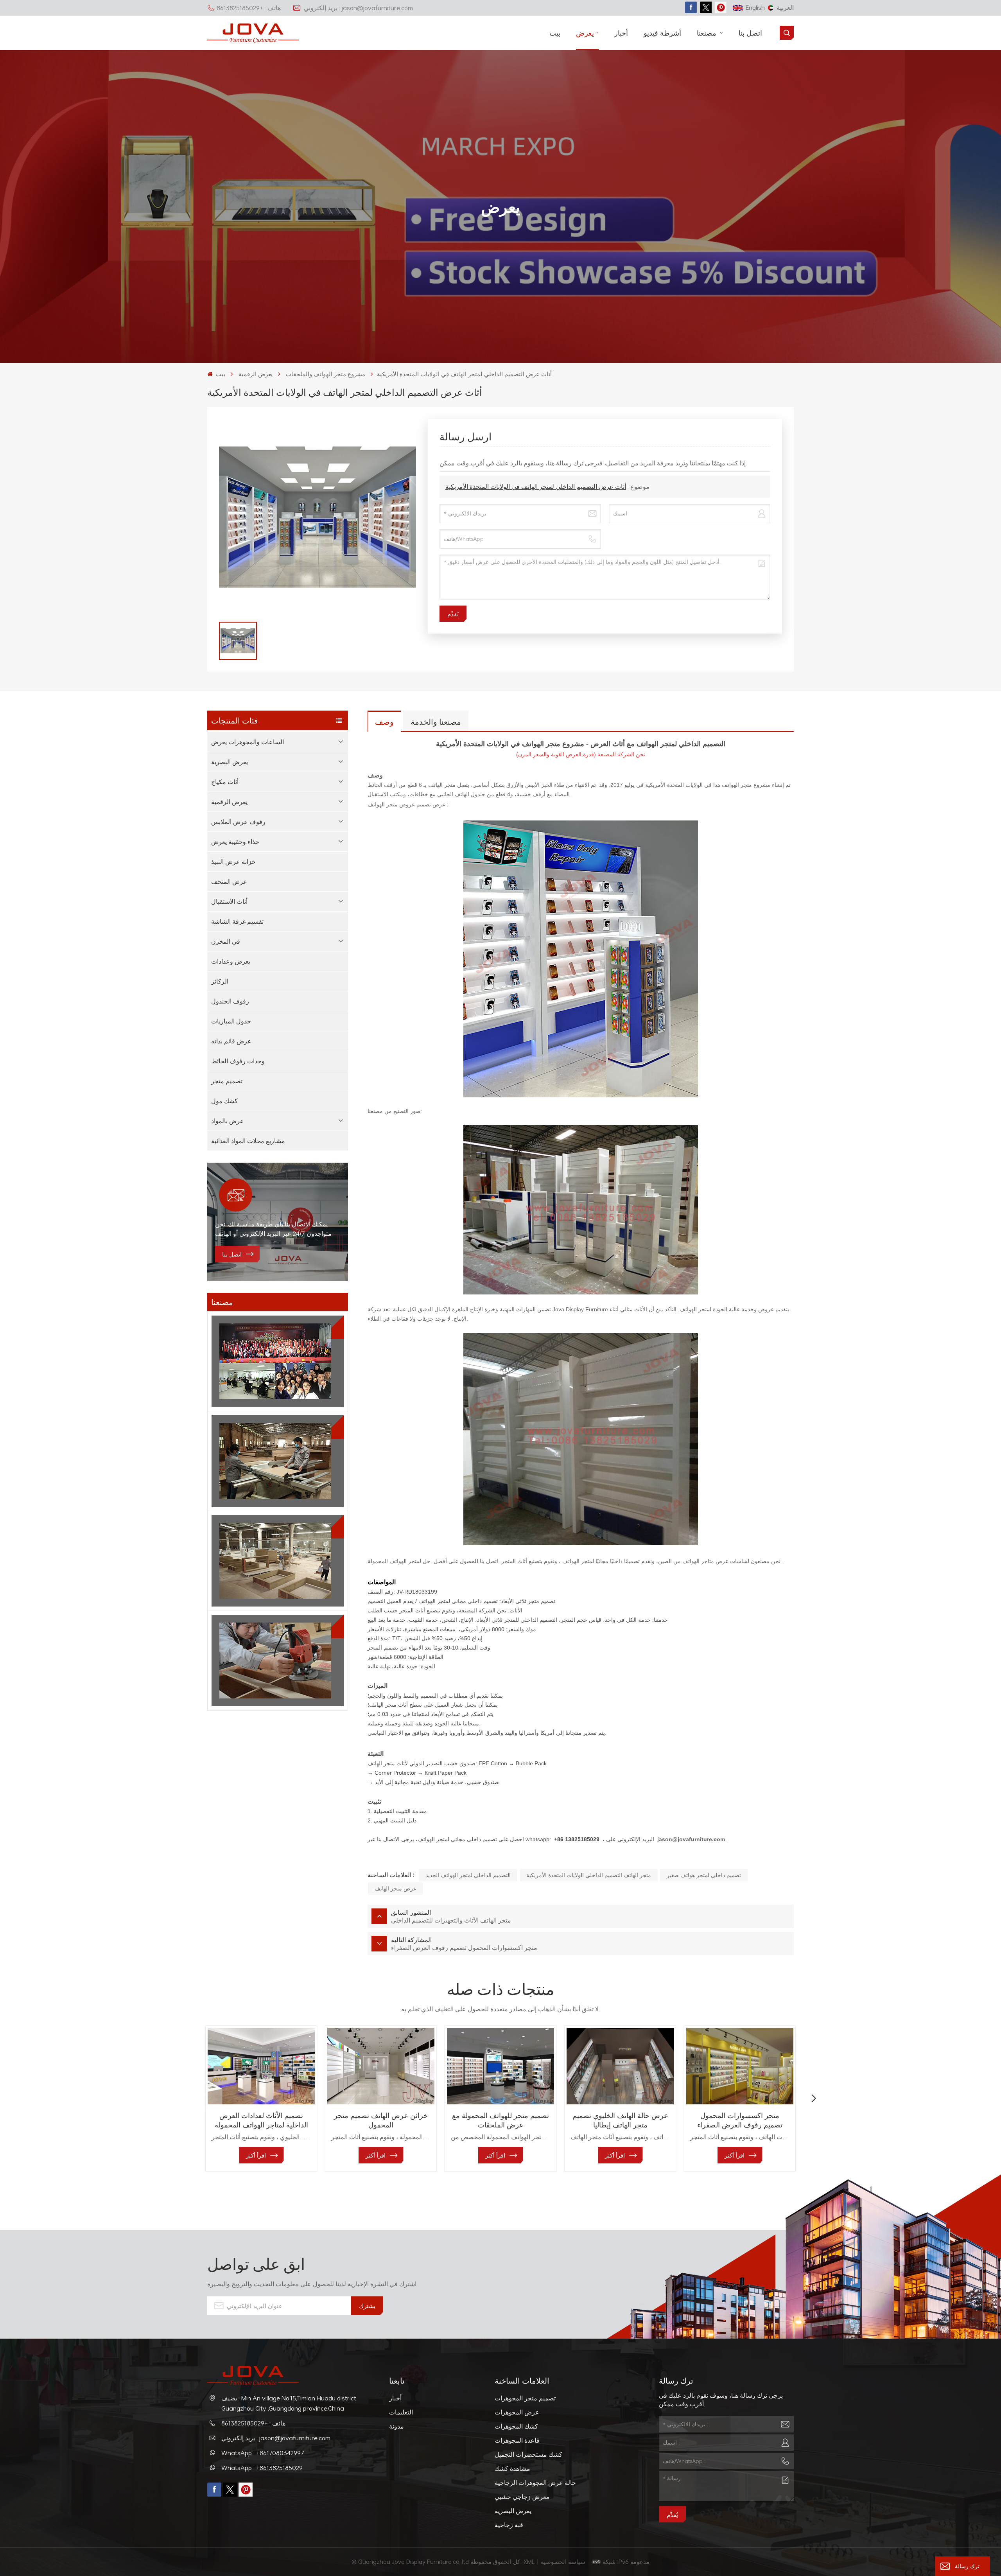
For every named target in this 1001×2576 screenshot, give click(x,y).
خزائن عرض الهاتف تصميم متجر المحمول (381, 2120)
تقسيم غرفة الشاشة (237, 921)
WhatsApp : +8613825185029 (262, 2468)
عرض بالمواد (228, 1121)
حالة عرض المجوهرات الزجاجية (535, 2483)
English (755, 7)
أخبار (621, 33)
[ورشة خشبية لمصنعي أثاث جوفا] (278, 1561)
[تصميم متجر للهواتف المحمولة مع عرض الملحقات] (500, 2066)
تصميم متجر (227, 1081)
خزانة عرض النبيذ (233, 862)
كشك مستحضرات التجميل (528, 2454)
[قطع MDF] (278, 1461)
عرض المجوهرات (517, 2412)
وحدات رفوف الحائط (238, 1061)
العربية (785, 7)
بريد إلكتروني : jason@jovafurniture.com (358, 8)
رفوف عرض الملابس (238, 822)
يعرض (585, 33)
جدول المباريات (231, 1021)
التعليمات (401, 2412)
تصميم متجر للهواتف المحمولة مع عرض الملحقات (500, 2120)
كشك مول (224, 1101)
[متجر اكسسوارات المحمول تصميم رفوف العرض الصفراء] (740, 2066)
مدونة (396, 2426)
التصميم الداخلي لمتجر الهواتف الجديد (468, 1875)
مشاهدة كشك (512, 2468)
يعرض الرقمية (256, 374)
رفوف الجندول (230, 1001)
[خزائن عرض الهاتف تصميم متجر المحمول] (381, 2066)
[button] (187, 2098)
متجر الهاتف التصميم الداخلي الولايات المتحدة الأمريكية (589, 1875)
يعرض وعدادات (231, 961)
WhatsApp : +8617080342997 (263, 2453)
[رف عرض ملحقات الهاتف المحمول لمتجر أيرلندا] (859, 2066)
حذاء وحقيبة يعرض (235, 842)
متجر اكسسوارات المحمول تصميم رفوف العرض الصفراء (740, 2120)
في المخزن (226, 941)
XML (529, 2562)
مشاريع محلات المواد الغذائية (248, 1141)
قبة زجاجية (509, 2525)
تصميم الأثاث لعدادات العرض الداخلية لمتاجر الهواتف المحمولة (261, 2120)
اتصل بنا (750, 33)
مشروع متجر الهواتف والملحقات (326, 374)
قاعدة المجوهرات (517, 2440)
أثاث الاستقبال (229, 901)
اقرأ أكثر (256, 2155)
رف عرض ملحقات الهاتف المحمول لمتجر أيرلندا (859, 2120)
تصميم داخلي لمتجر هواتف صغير (704, 1875)
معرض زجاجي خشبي (522, 2497)
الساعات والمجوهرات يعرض (248, 742)
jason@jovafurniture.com (691, 1839)
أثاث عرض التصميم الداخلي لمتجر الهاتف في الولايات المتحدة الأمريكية (536, 486)
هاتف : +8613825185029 (249, 8)
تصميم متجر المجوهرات (525, 2398)
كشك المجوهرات (516, 2426)
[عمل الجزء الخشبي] (278, 1660)
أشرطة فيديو (662, 33)
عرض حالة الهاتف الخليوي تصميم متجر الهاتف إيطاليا (620, 2120)
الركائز (220, 981)
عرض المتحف (229, 881)
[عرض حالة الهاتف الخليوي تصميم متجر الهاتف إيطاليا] (620, 2066)
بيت (555, 33)
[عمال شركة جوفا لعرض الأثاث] (278, 1361)
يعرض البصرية (230, 762)
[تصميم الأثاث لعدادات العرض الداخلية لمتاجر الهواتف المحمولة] (261, 2066)
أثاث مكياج (225, 782)
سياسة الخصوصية (564, 2562)
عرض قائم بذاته (231, 1041)
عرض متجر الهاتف (396, 1888)
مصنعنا (708, 33)
